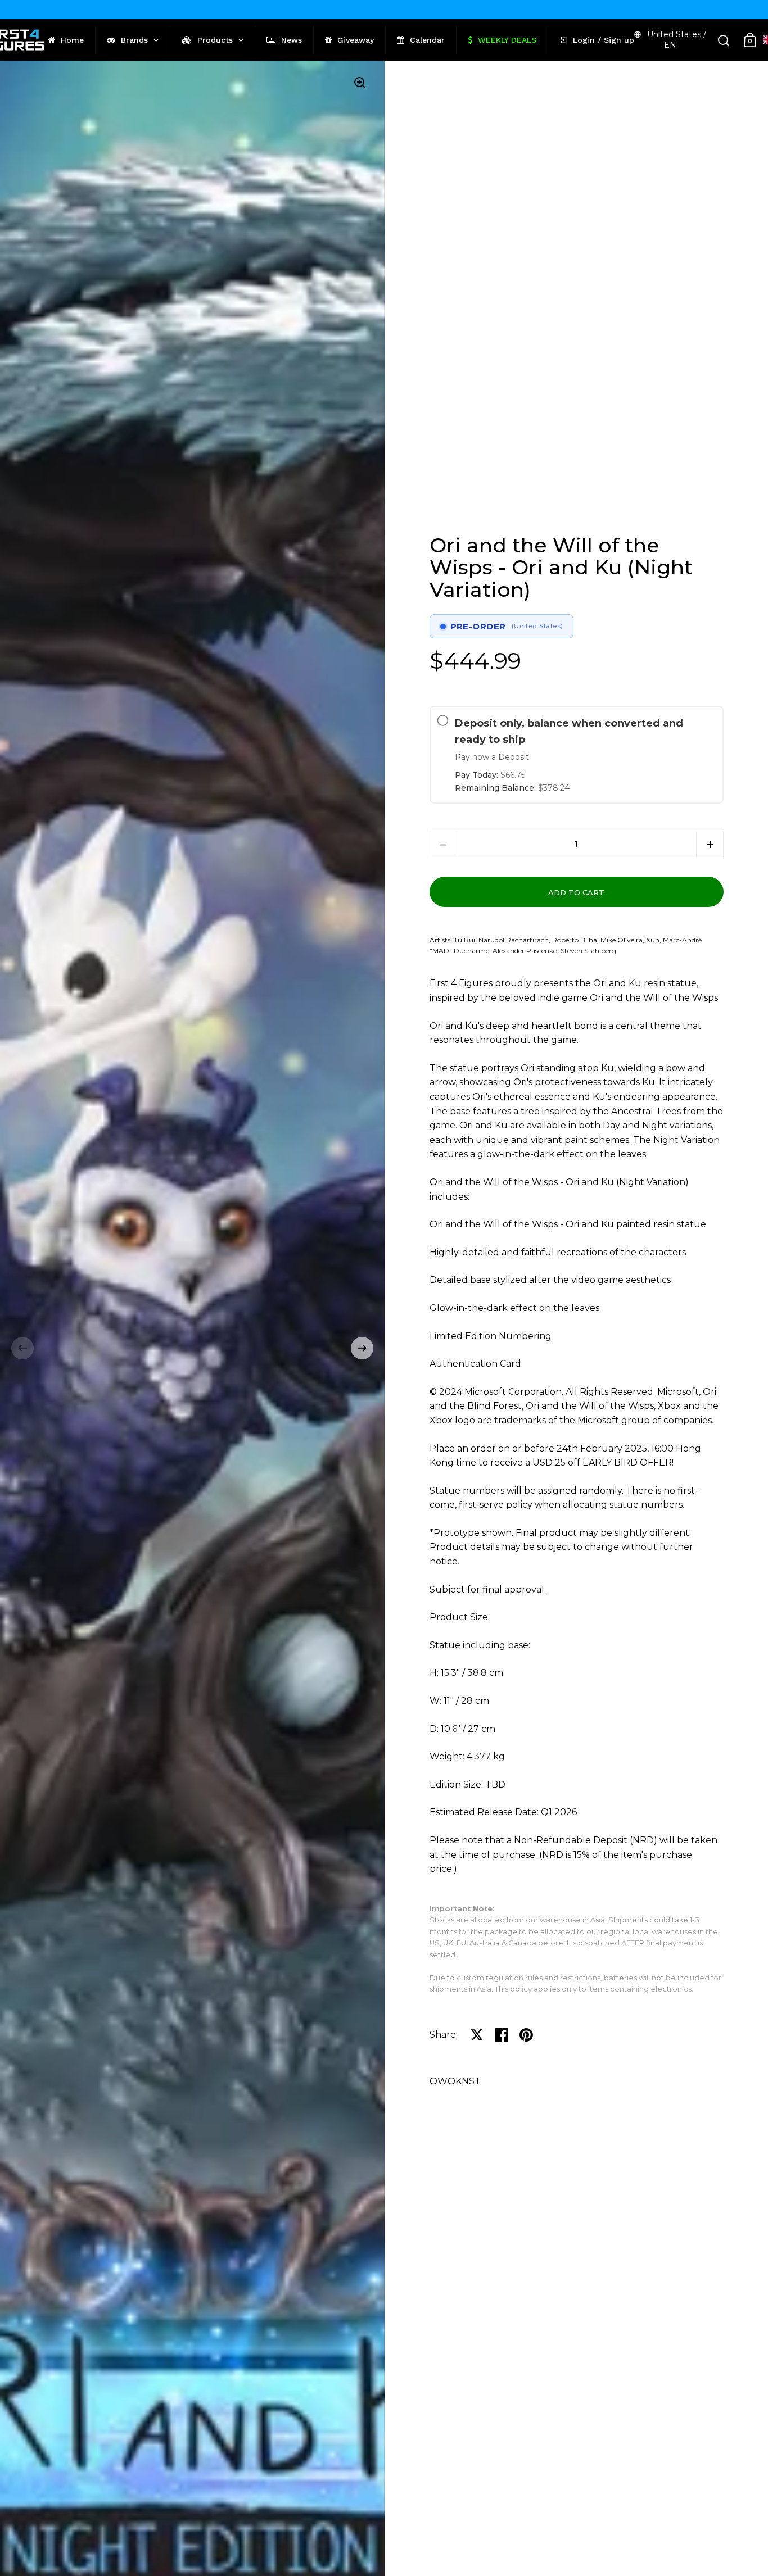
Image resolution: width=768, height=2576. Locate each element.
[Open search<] (724, 40)
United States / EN (677, 40)
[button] (22, 1348)
